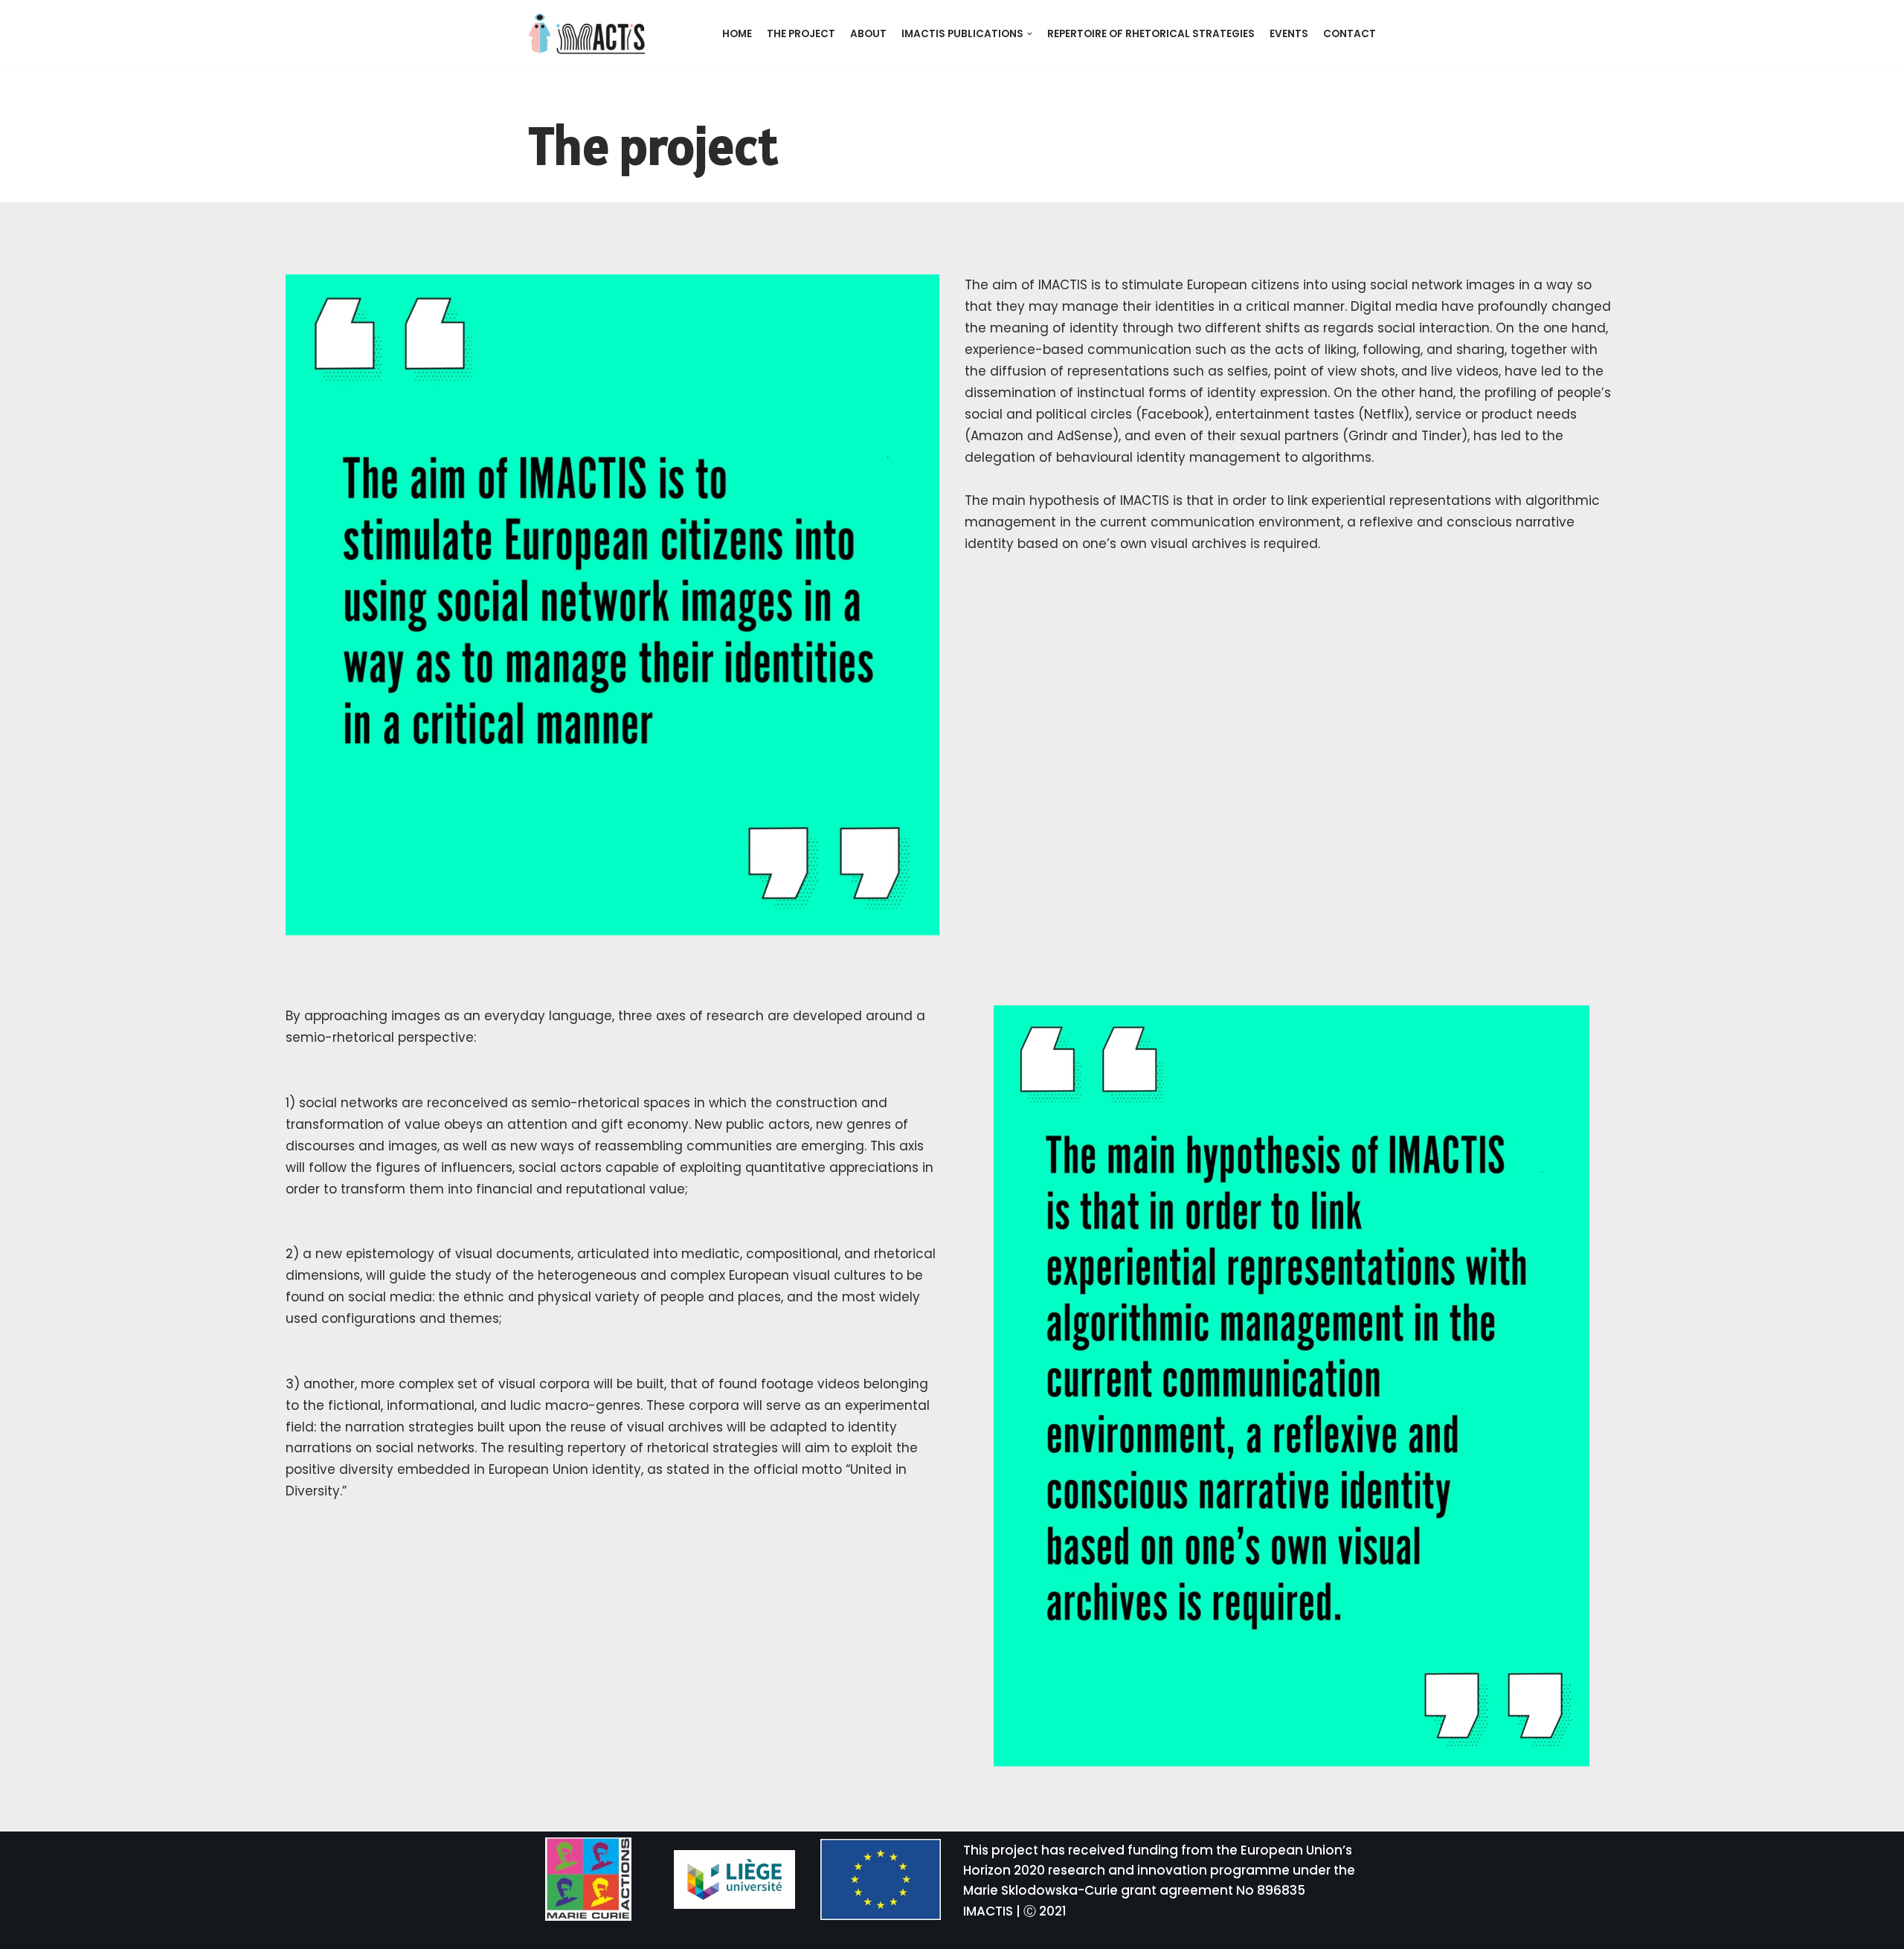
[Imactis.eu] (588, 34)
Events (1289, 34)
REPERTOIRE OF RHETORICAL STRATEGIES (1151, 34)
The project (801, 34)
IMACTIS (988, 1911)
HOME (737, 34)
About (868, 34)
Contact (1350, 34)
